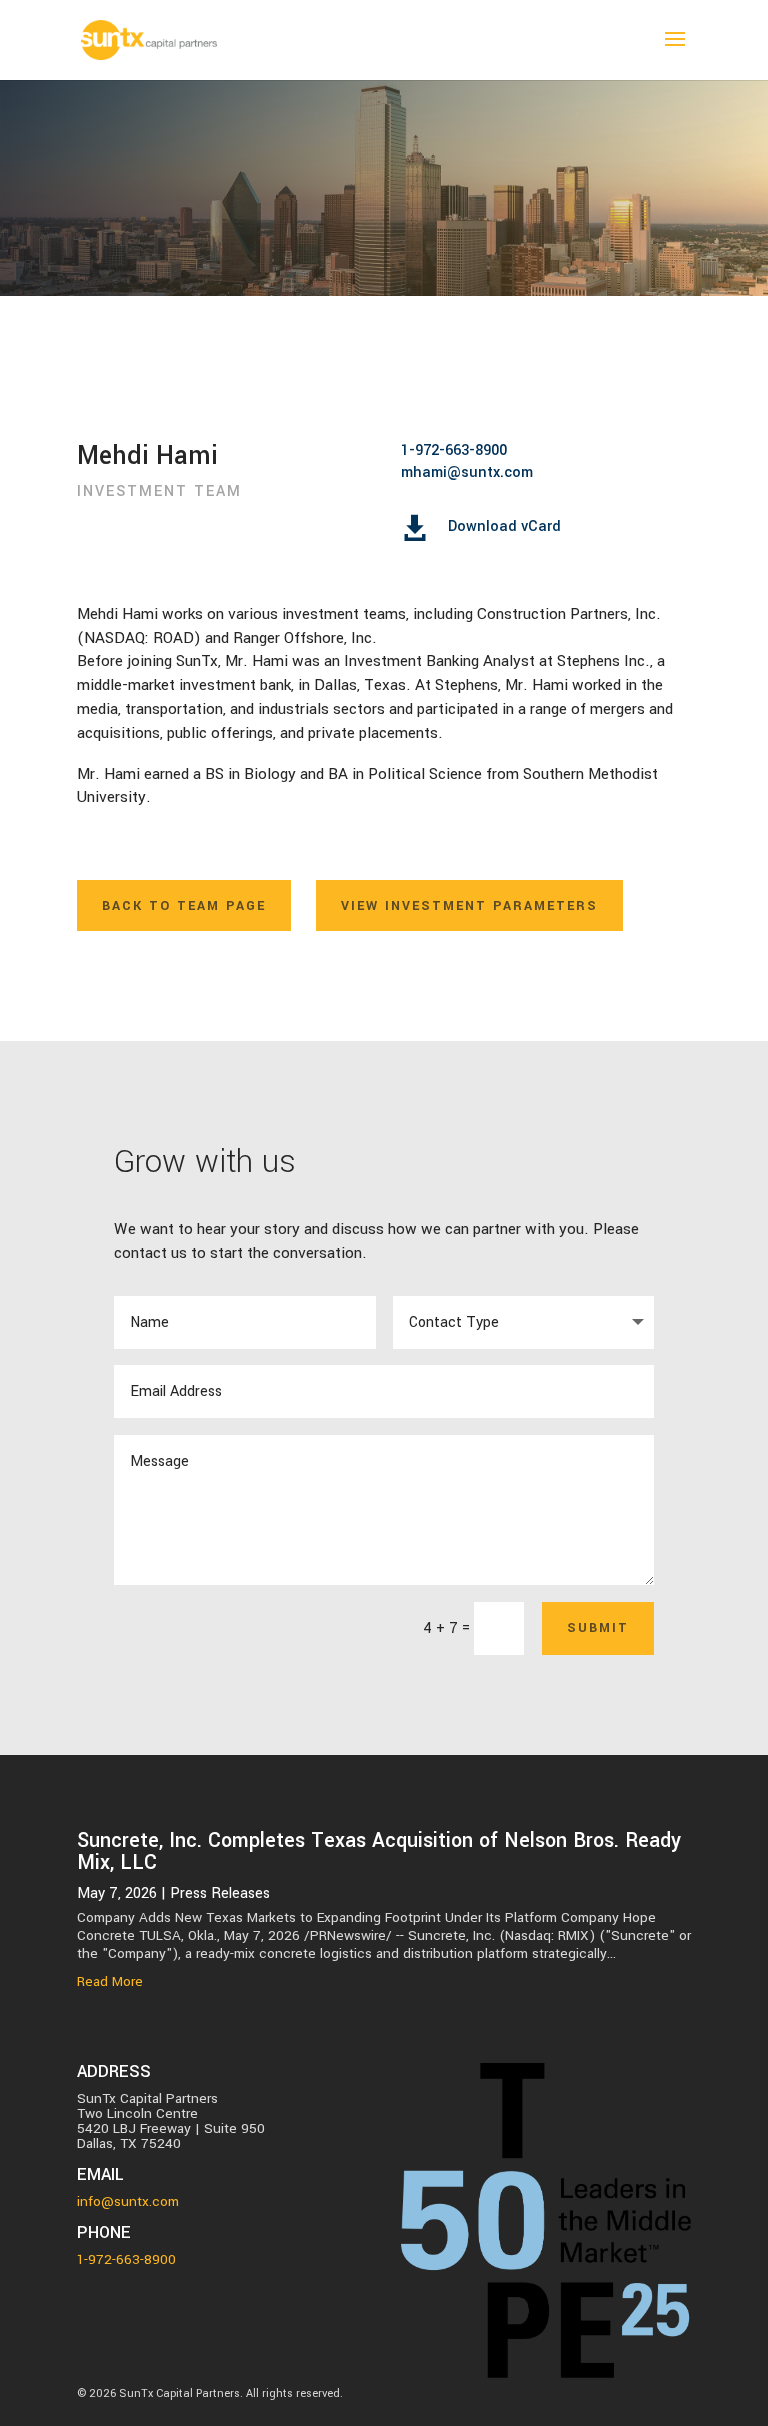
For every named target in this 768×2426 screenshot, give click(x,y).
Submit (598, 1628)
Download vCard (504, 526)
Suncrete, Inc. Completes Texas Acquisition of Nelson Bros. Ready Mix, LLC (379, 1851)
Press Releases (220, 1893)
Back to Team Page (184, 906)
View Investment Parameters (469, 906)
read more (110, 1982)
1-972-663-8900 (454, 450)
